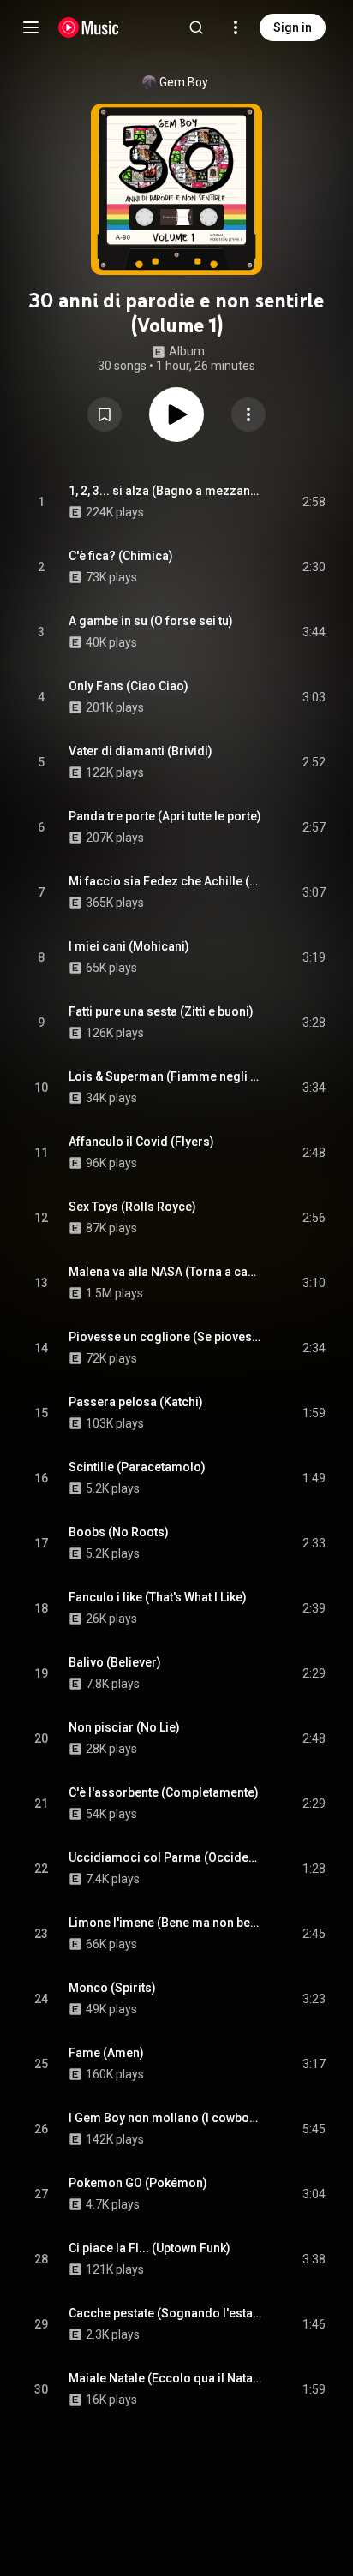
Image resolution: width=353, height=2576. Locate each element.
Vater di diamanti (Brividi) (141, 751)
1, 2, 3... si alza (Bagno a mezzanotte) (166, 491)
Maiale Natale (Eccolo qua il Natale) (166, 2378)
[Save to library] (105, 414)
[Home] (89, 27)
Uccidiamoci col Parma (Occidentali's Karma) (166, 1857)
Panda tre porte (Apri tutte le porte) (165, 816)
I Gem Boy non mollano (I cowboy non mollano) (166, 2118)
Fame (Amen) (106, 2053)
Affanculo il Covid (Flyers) (141, 1142)
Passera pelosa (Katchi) (136, 1402)
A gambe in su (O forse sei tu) (151, 621)
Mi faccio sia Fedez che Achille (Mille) (166, 881)
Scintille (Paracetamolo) (137, 1467)
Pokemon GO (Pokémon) (138, 2183)
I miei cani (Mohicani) (129, 946)
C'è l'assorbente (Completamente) (164, 1792)
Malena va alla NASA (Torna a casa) (166, 1272)
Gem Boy (184, 82)
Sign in (293, 27)
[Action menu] (248, 414)
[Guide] (31, 27)
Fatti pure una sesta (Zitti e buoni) (161, 1011)
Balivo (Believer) (115, 1662)
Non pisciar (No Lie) (124, 1727)
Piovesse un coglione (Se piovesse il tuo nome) (166, 1337)
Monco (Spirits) (112, 1988)
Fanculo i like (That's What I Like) (158, 1597)
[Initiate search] (196, 27)
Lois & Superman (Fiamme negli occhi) (166, 1076)
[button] (105, 414)
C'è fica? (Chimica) (121, 556)
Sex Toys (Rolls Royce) (132, 1207)
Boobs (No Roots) (119, 1532)
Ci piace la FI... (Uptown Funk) (150, 2248)
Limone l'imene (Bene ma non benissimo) (166, 1923)
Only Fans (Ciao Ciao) (129, 686)
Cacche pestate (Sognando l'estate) (166, 2313)
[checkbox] (314, 502)
